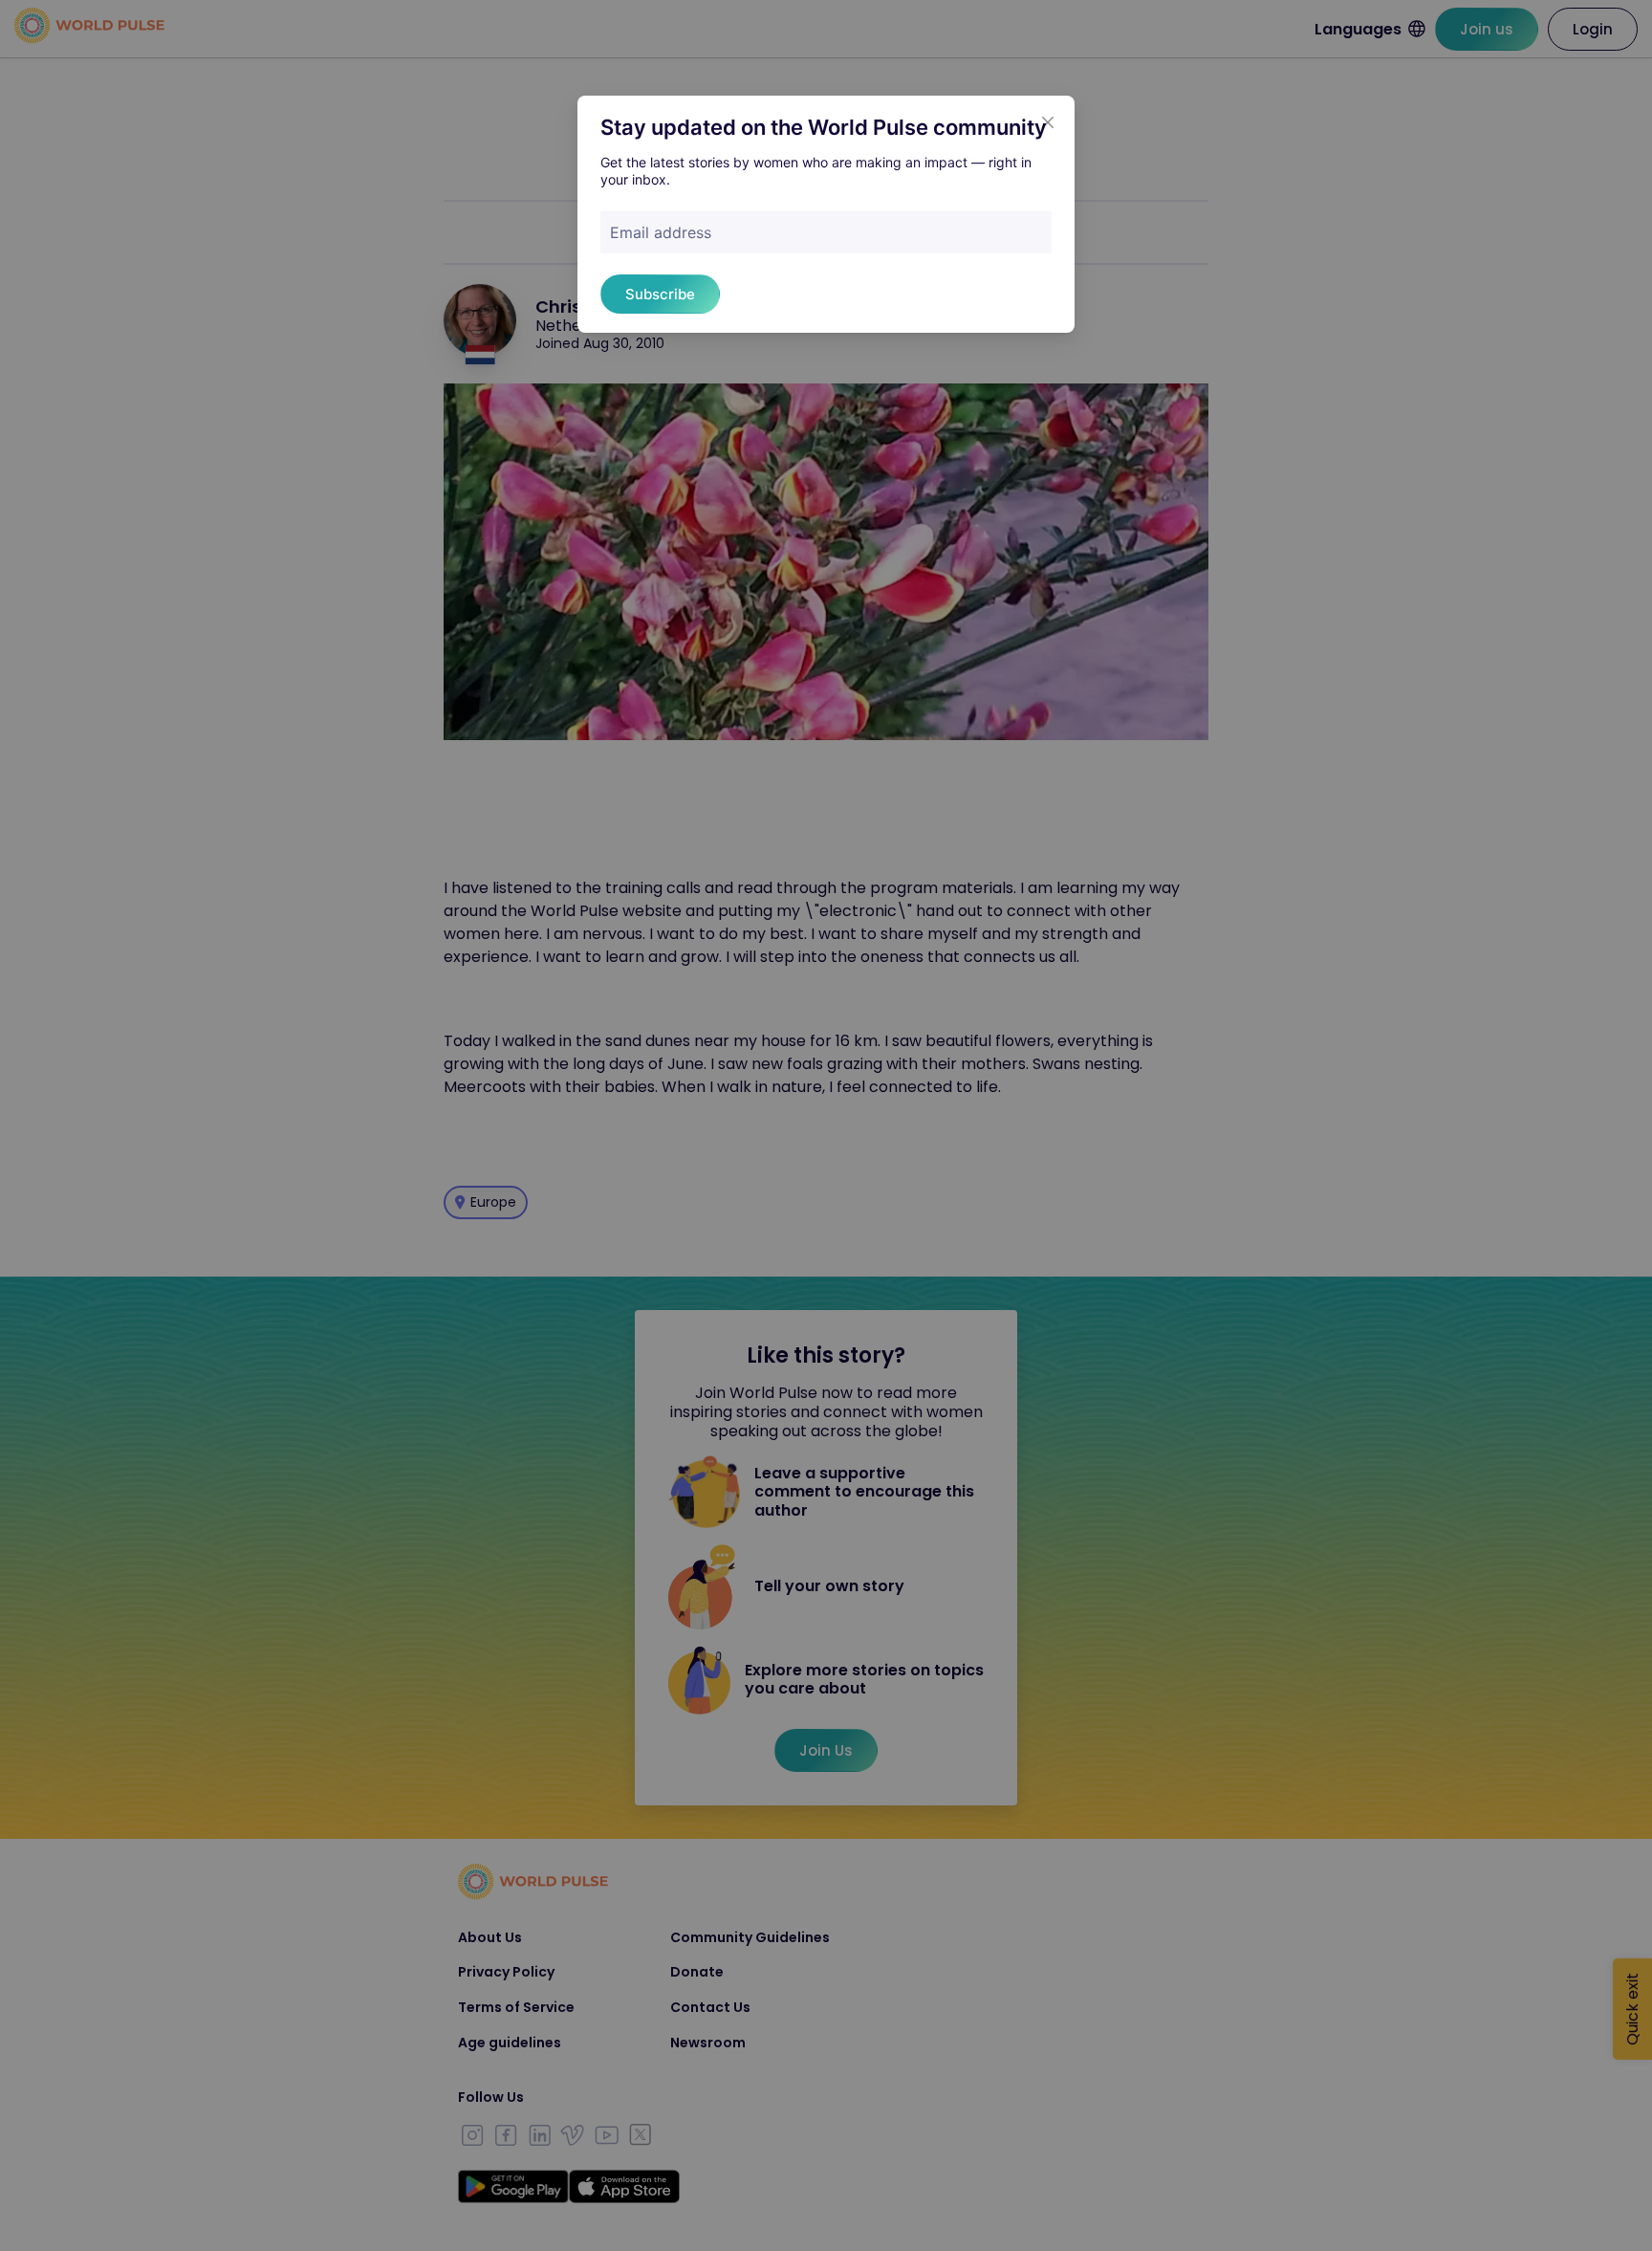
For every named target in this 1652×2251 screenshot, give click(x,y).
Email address (661, 232)
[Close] (1048, 122)
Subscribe (660, 294)
